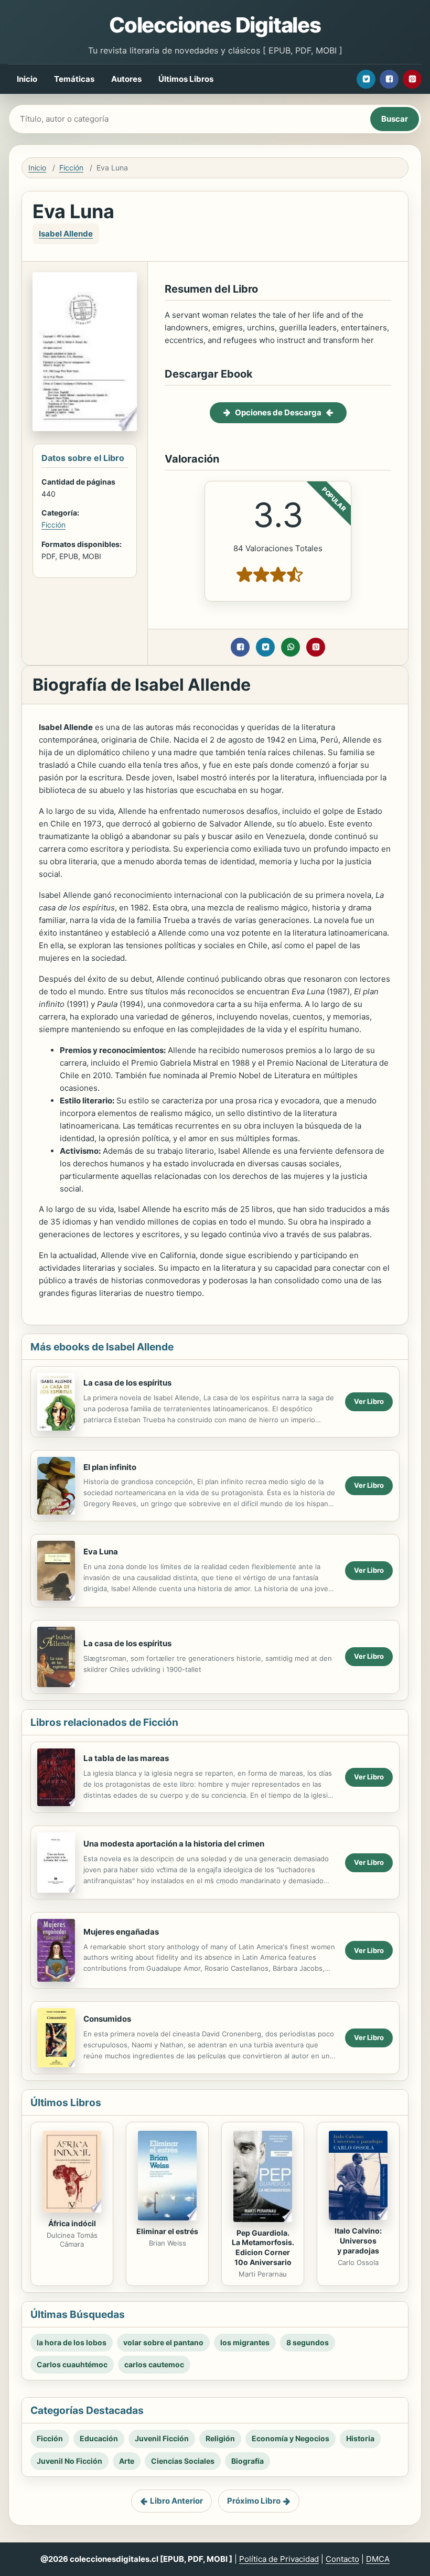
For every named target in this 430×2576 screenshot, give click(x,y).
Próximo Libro (254, 2501)
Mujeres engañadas (121, 1932)
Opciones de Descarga (278, 412)
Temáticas (74, 79)
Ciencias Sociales (183, 2461)
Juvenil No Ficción (69, 2461)
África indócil (72, 2223)
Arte (127, 2461)
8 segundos (308, 2342)
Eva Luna (101, 1552)
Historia (360, 2438)
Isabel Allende (66, 234)
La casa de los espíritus (127, 1383)
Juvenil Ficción (162, 2438)
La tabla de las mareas (126, 1758)
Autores (126, 79)
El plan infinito (110, 1467)
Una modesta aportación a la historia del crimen (174, 1844)
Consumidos (107, 2019)
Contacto (342, 2559)
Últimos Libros (186, 79)
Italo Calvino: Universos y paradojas (358, 2241)
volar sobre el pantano (163, 2342)
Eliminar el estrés (167, 2231)
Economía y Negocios (291, 2438)
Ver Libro (369, 1401)
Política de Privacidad (279, 2559)
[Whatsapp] (291, 647)
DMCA (378, 2559)
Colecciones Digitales (215, 25)
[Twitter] (366, 79)
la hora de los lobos (72, 2342)
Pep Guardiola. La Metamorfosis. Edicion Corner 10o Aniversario (263, 2248)
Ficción (71, 168)
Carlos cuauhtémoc (72, 2364)
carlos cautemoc (154, 2364)
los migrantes (245, 2342)
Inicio (27, 79)
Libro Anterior (176, 2501)
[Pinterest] (412, 79)
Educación (99, 2438)
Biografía (248, 2461)
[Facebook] (389, 79)
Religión (220, 2438)
